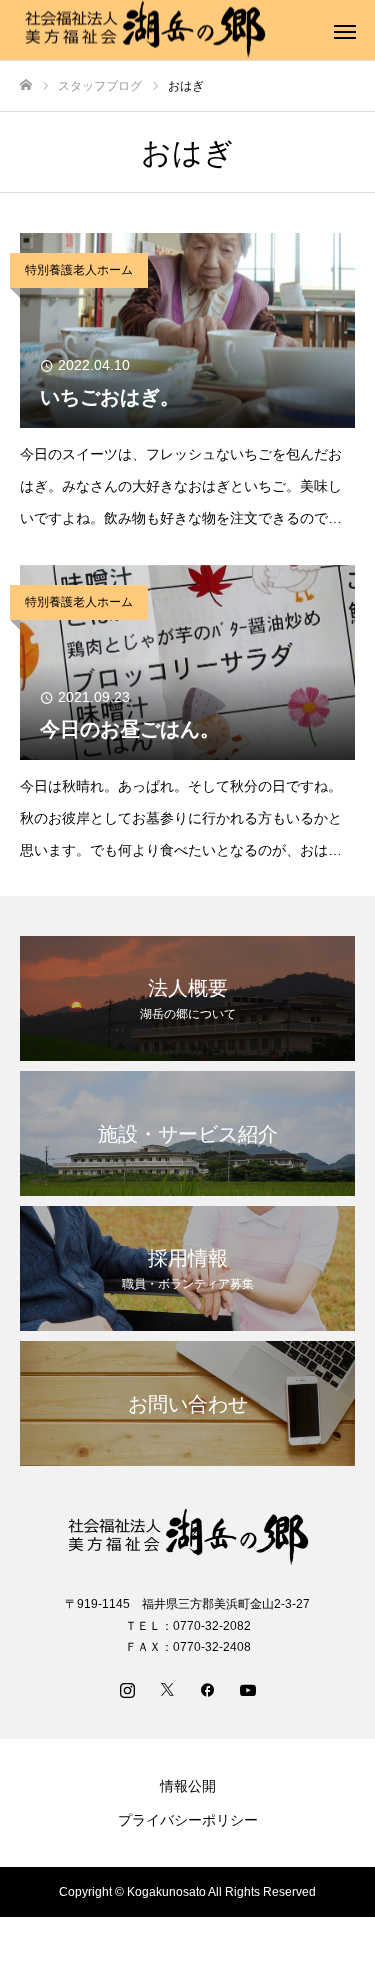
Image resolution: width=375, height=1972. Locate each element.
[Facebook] (208, 1689)
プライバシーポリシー (188, 1820)
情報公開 (188, 1786)
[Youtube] (248, 1689)
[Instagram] (128, 1689)
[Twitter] (168, 1689)
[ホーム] (26, 85)
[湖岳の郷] (187, 1537)
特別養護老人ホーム (79, 270)
